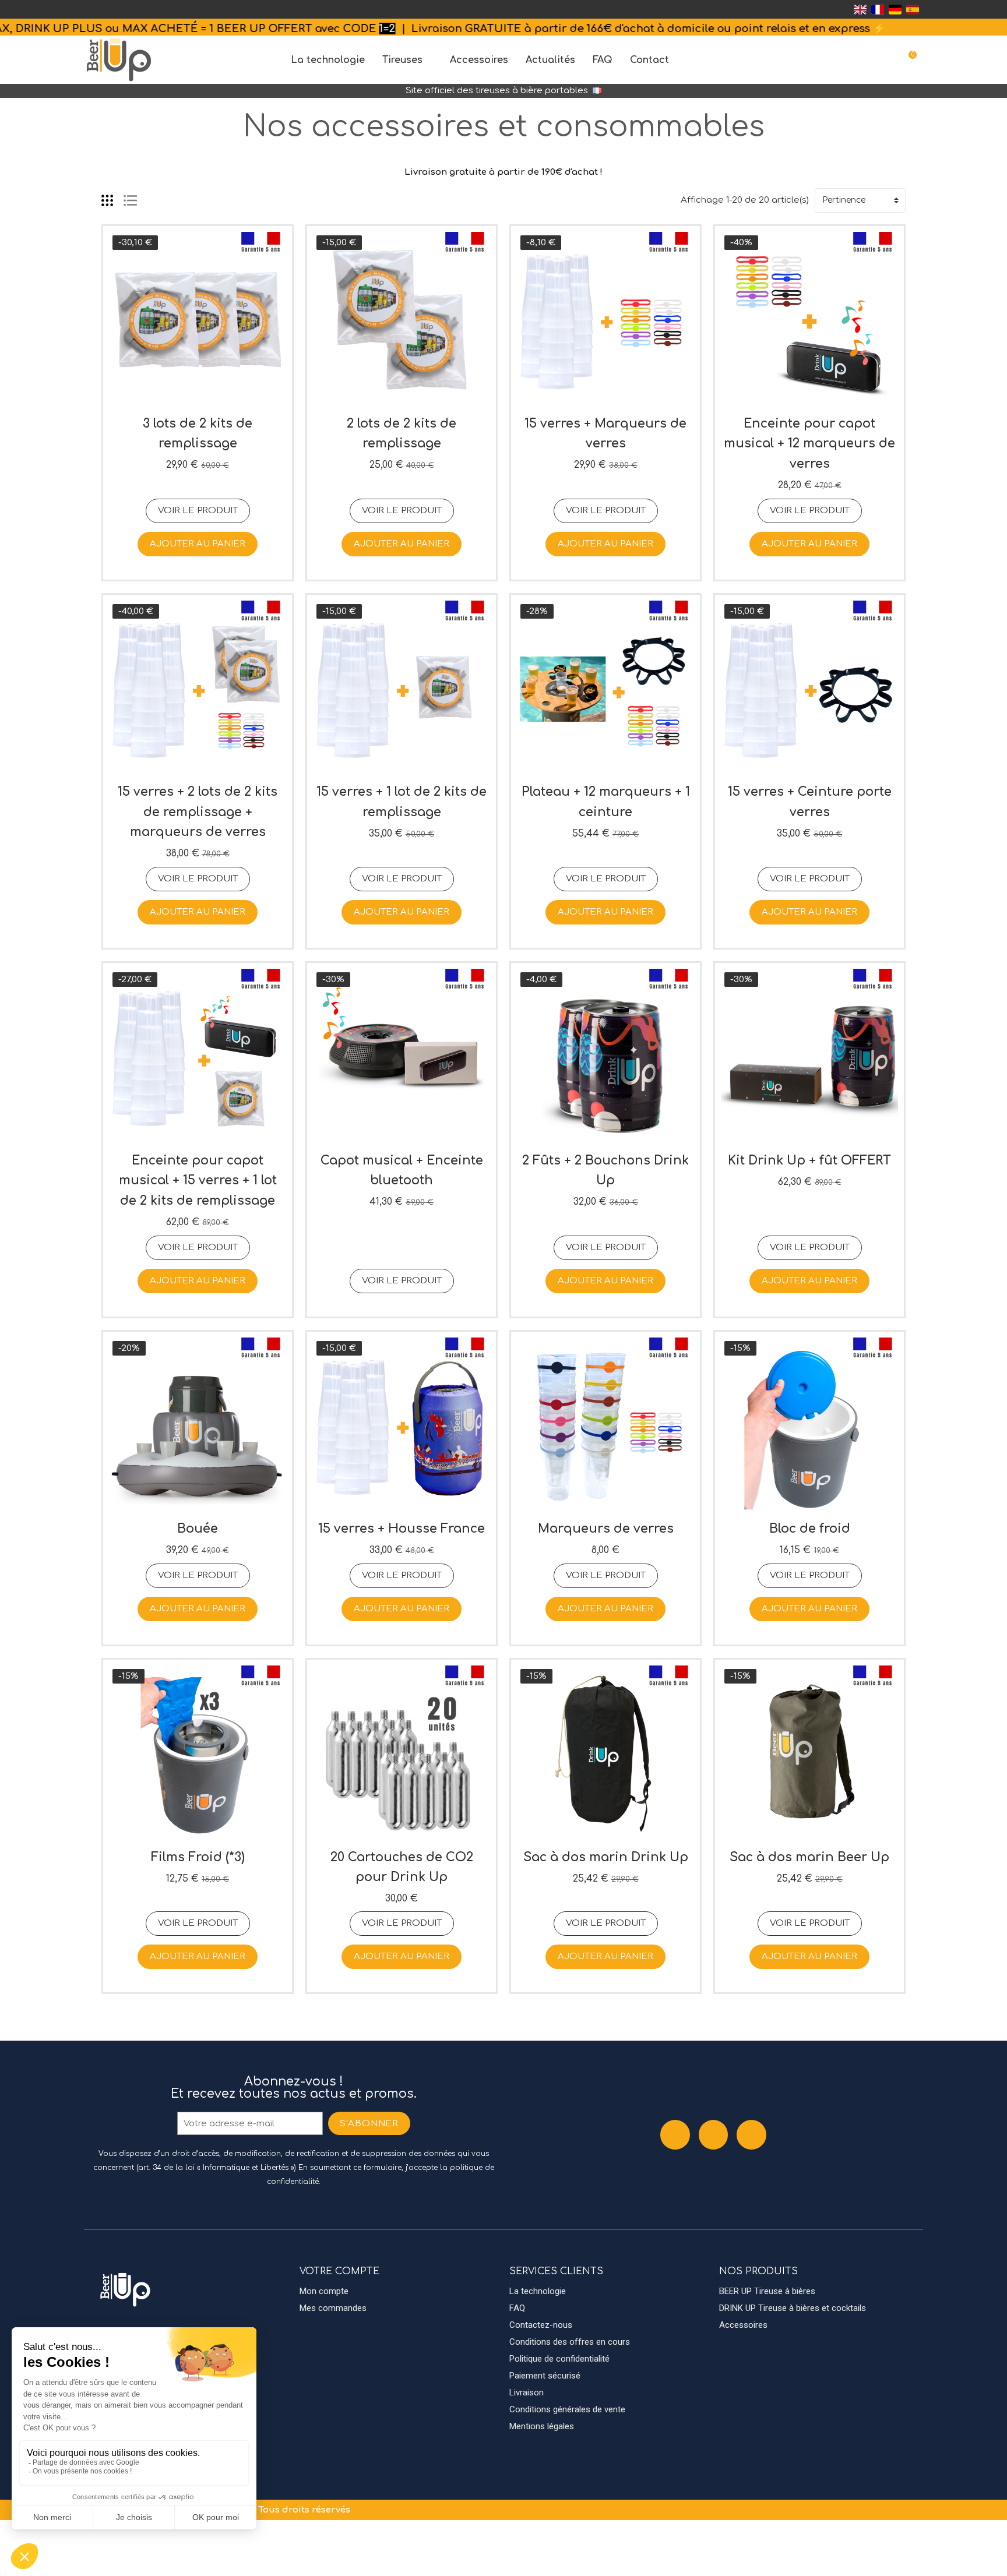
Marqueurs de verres (606, 1529)
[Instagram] (714, 2135)
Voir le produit (198, 511)
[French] (878, 9)
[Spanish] (913, 9)
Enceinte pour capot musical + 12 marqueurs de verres (809, 444)
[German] (895, 9)
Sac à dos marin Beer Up (809, 1857)
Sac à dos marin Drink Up (606, 1857)
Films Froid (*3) (198, 1857)
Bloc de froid (810, 1529)
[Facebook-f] (675, 2135)
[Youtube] (751, 2135)
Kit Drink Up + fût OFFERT (809, 1160)
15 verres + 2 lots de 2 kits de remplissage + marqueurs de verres (198, 812)
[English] (860, 9)
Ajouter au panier (198, 544)
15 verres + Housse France (402, 1529)
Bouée (198, 1529)
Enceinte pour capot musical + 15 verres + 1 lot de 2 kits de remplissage (198, 1181)
